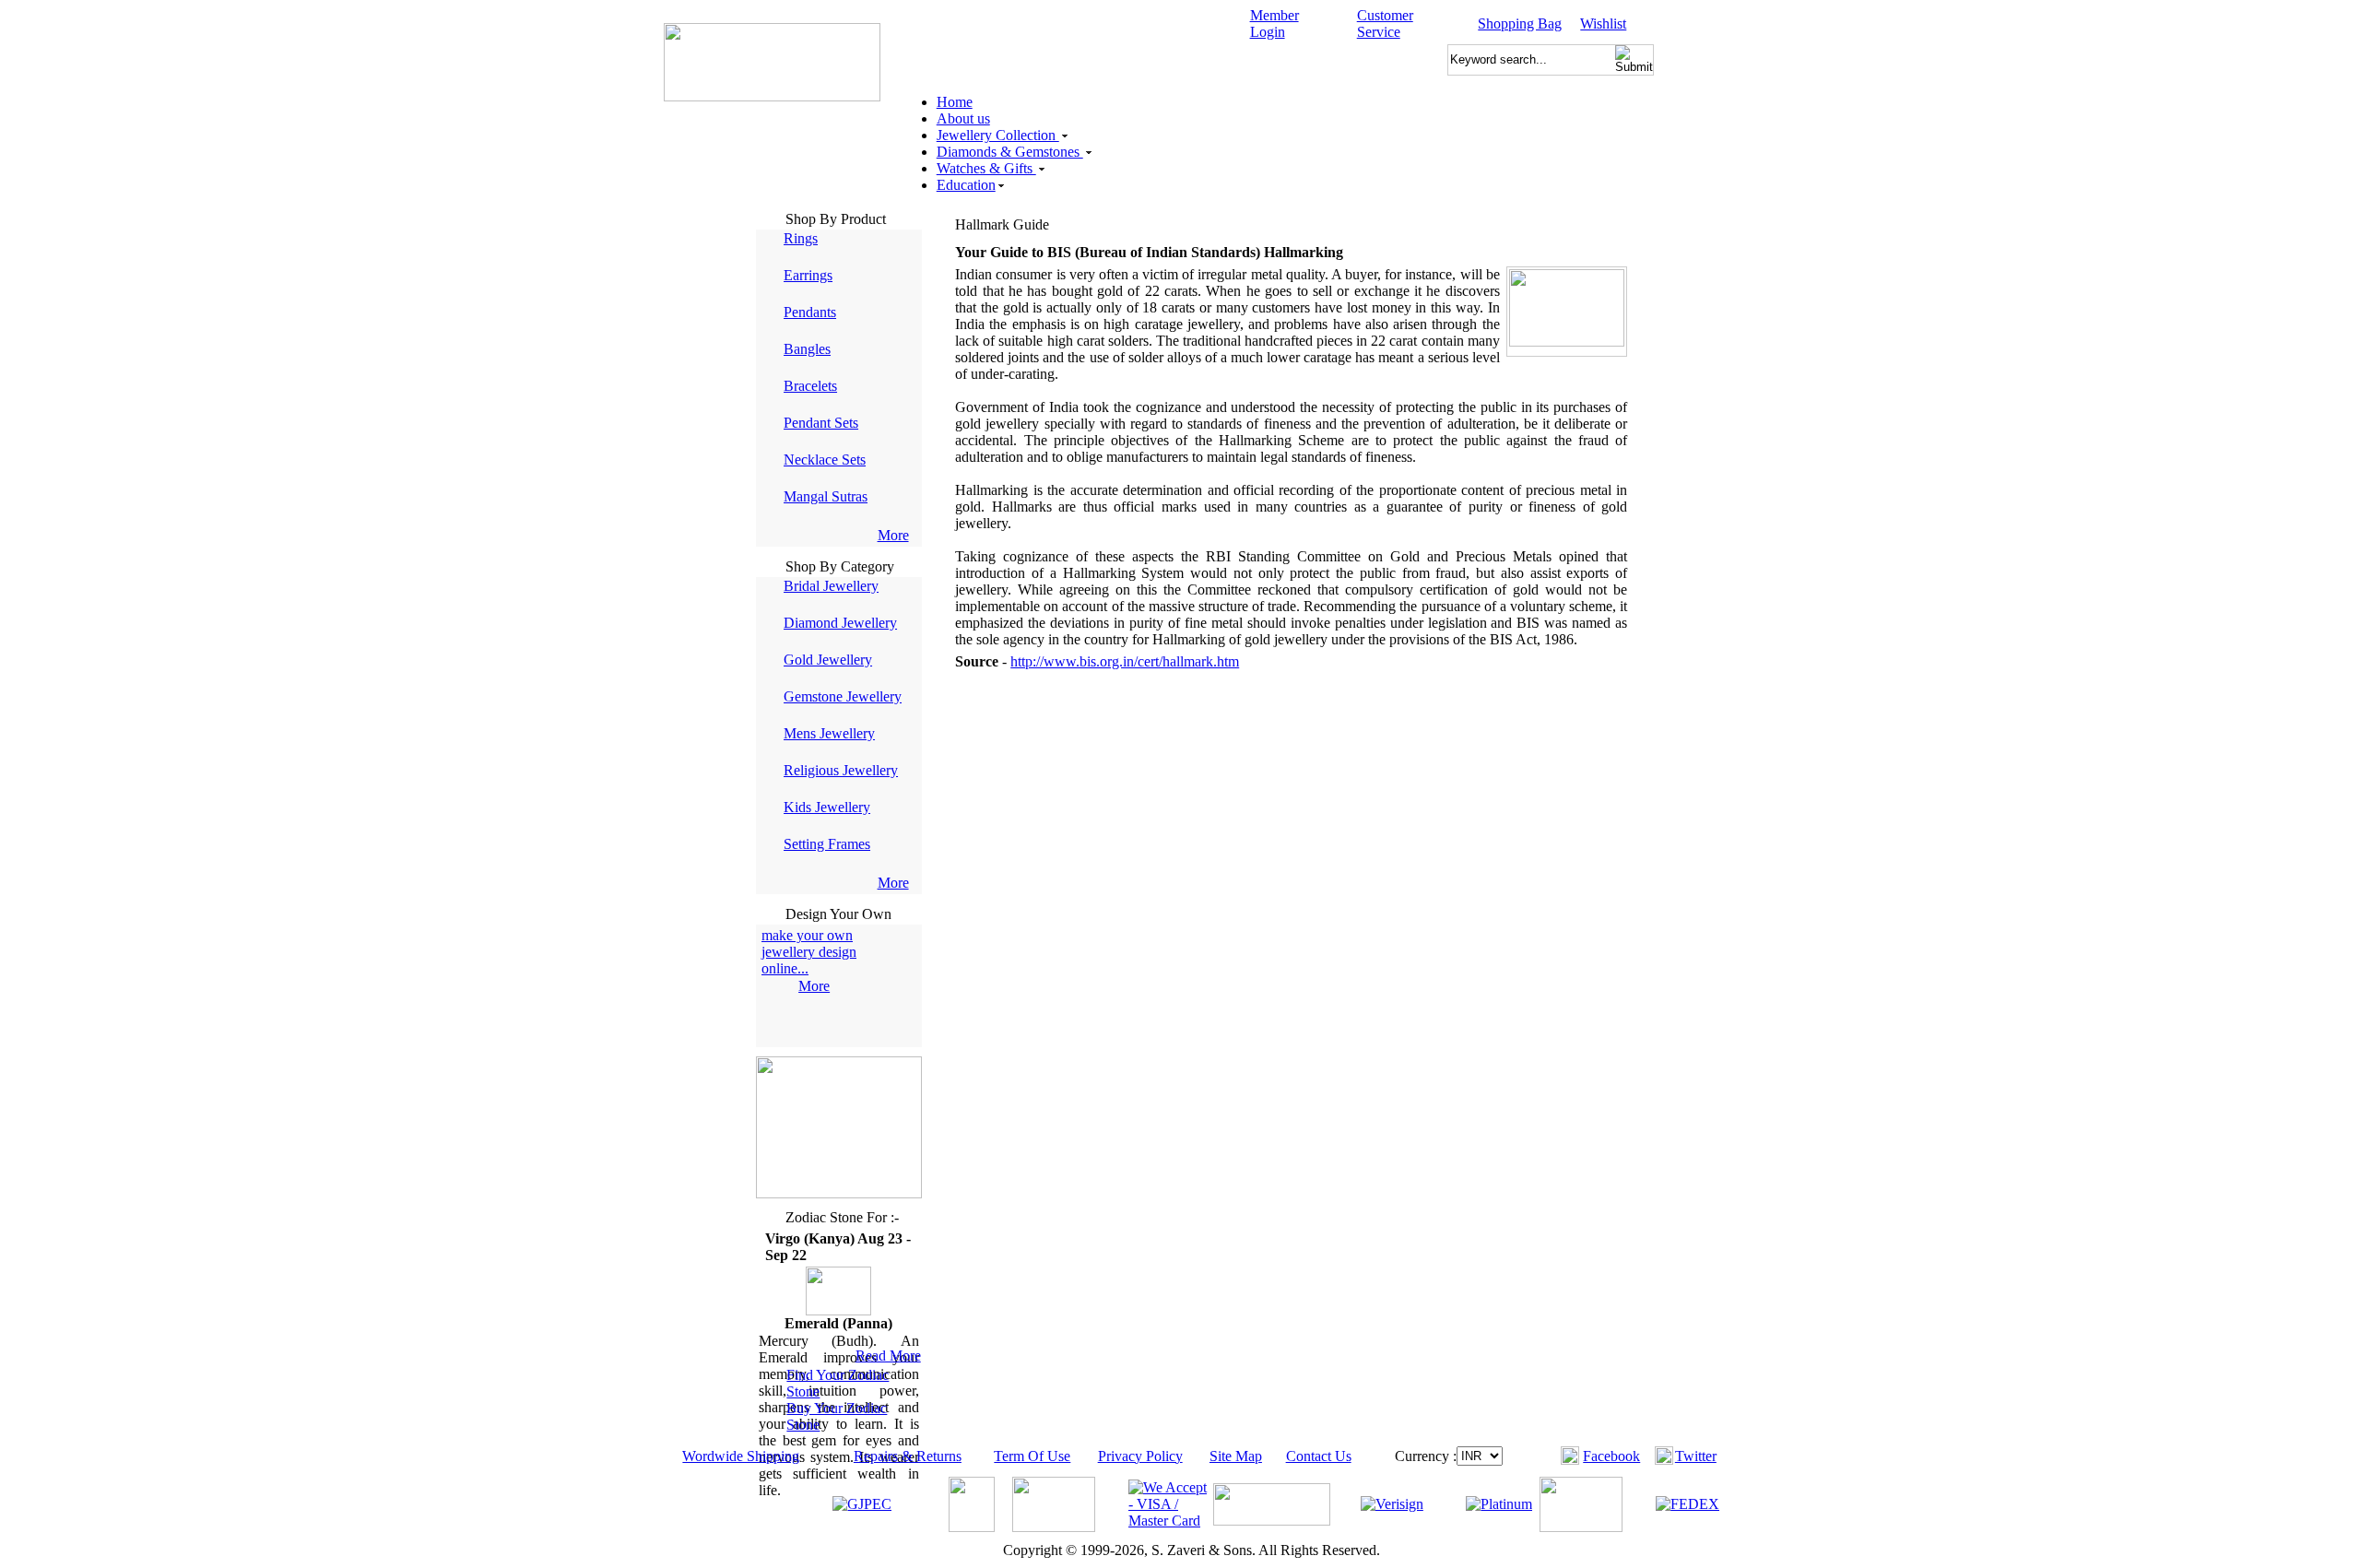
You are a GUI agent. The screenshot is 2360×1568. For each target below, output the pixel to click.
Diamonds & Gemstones (1010, 152)
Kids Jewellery (827, 807)
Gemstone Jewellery (843, 696)
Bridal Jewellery (831, 586)
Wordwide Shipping (741, 1456)
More (893, 535)
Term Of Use (1032, 1456)
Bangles (807, 349)
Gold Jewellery (828, 660)
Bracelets (810, 386)
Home (955, 102)
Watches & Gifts (986, 168)
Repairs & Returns (908, 1456)
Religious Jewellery (841, 770)
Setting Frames (827, 844)
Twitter (1696, 1456)
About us (963, 118)
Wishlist (1603, 24)
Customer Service (1385, 24)
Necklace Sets (825, 460)
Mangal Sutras (826, 496)
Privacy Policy (1140, 1456)
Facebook (1611, 1456)
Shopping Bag (1520, 24)
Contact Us (1319, 1456)
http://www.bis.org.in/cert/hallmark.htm (1125, 661)
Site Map (1236, 1456)
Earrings (808, 275)
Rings (801, 238)
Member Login (1274, 24)
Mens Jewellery (829, 733)
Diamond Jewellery (840, 623)
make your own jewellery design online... (809, 952)
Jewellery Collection (998, 135)
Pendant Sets (821, 423)
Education (966, 185)
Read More (888, 1356)
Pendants (810, 312)
